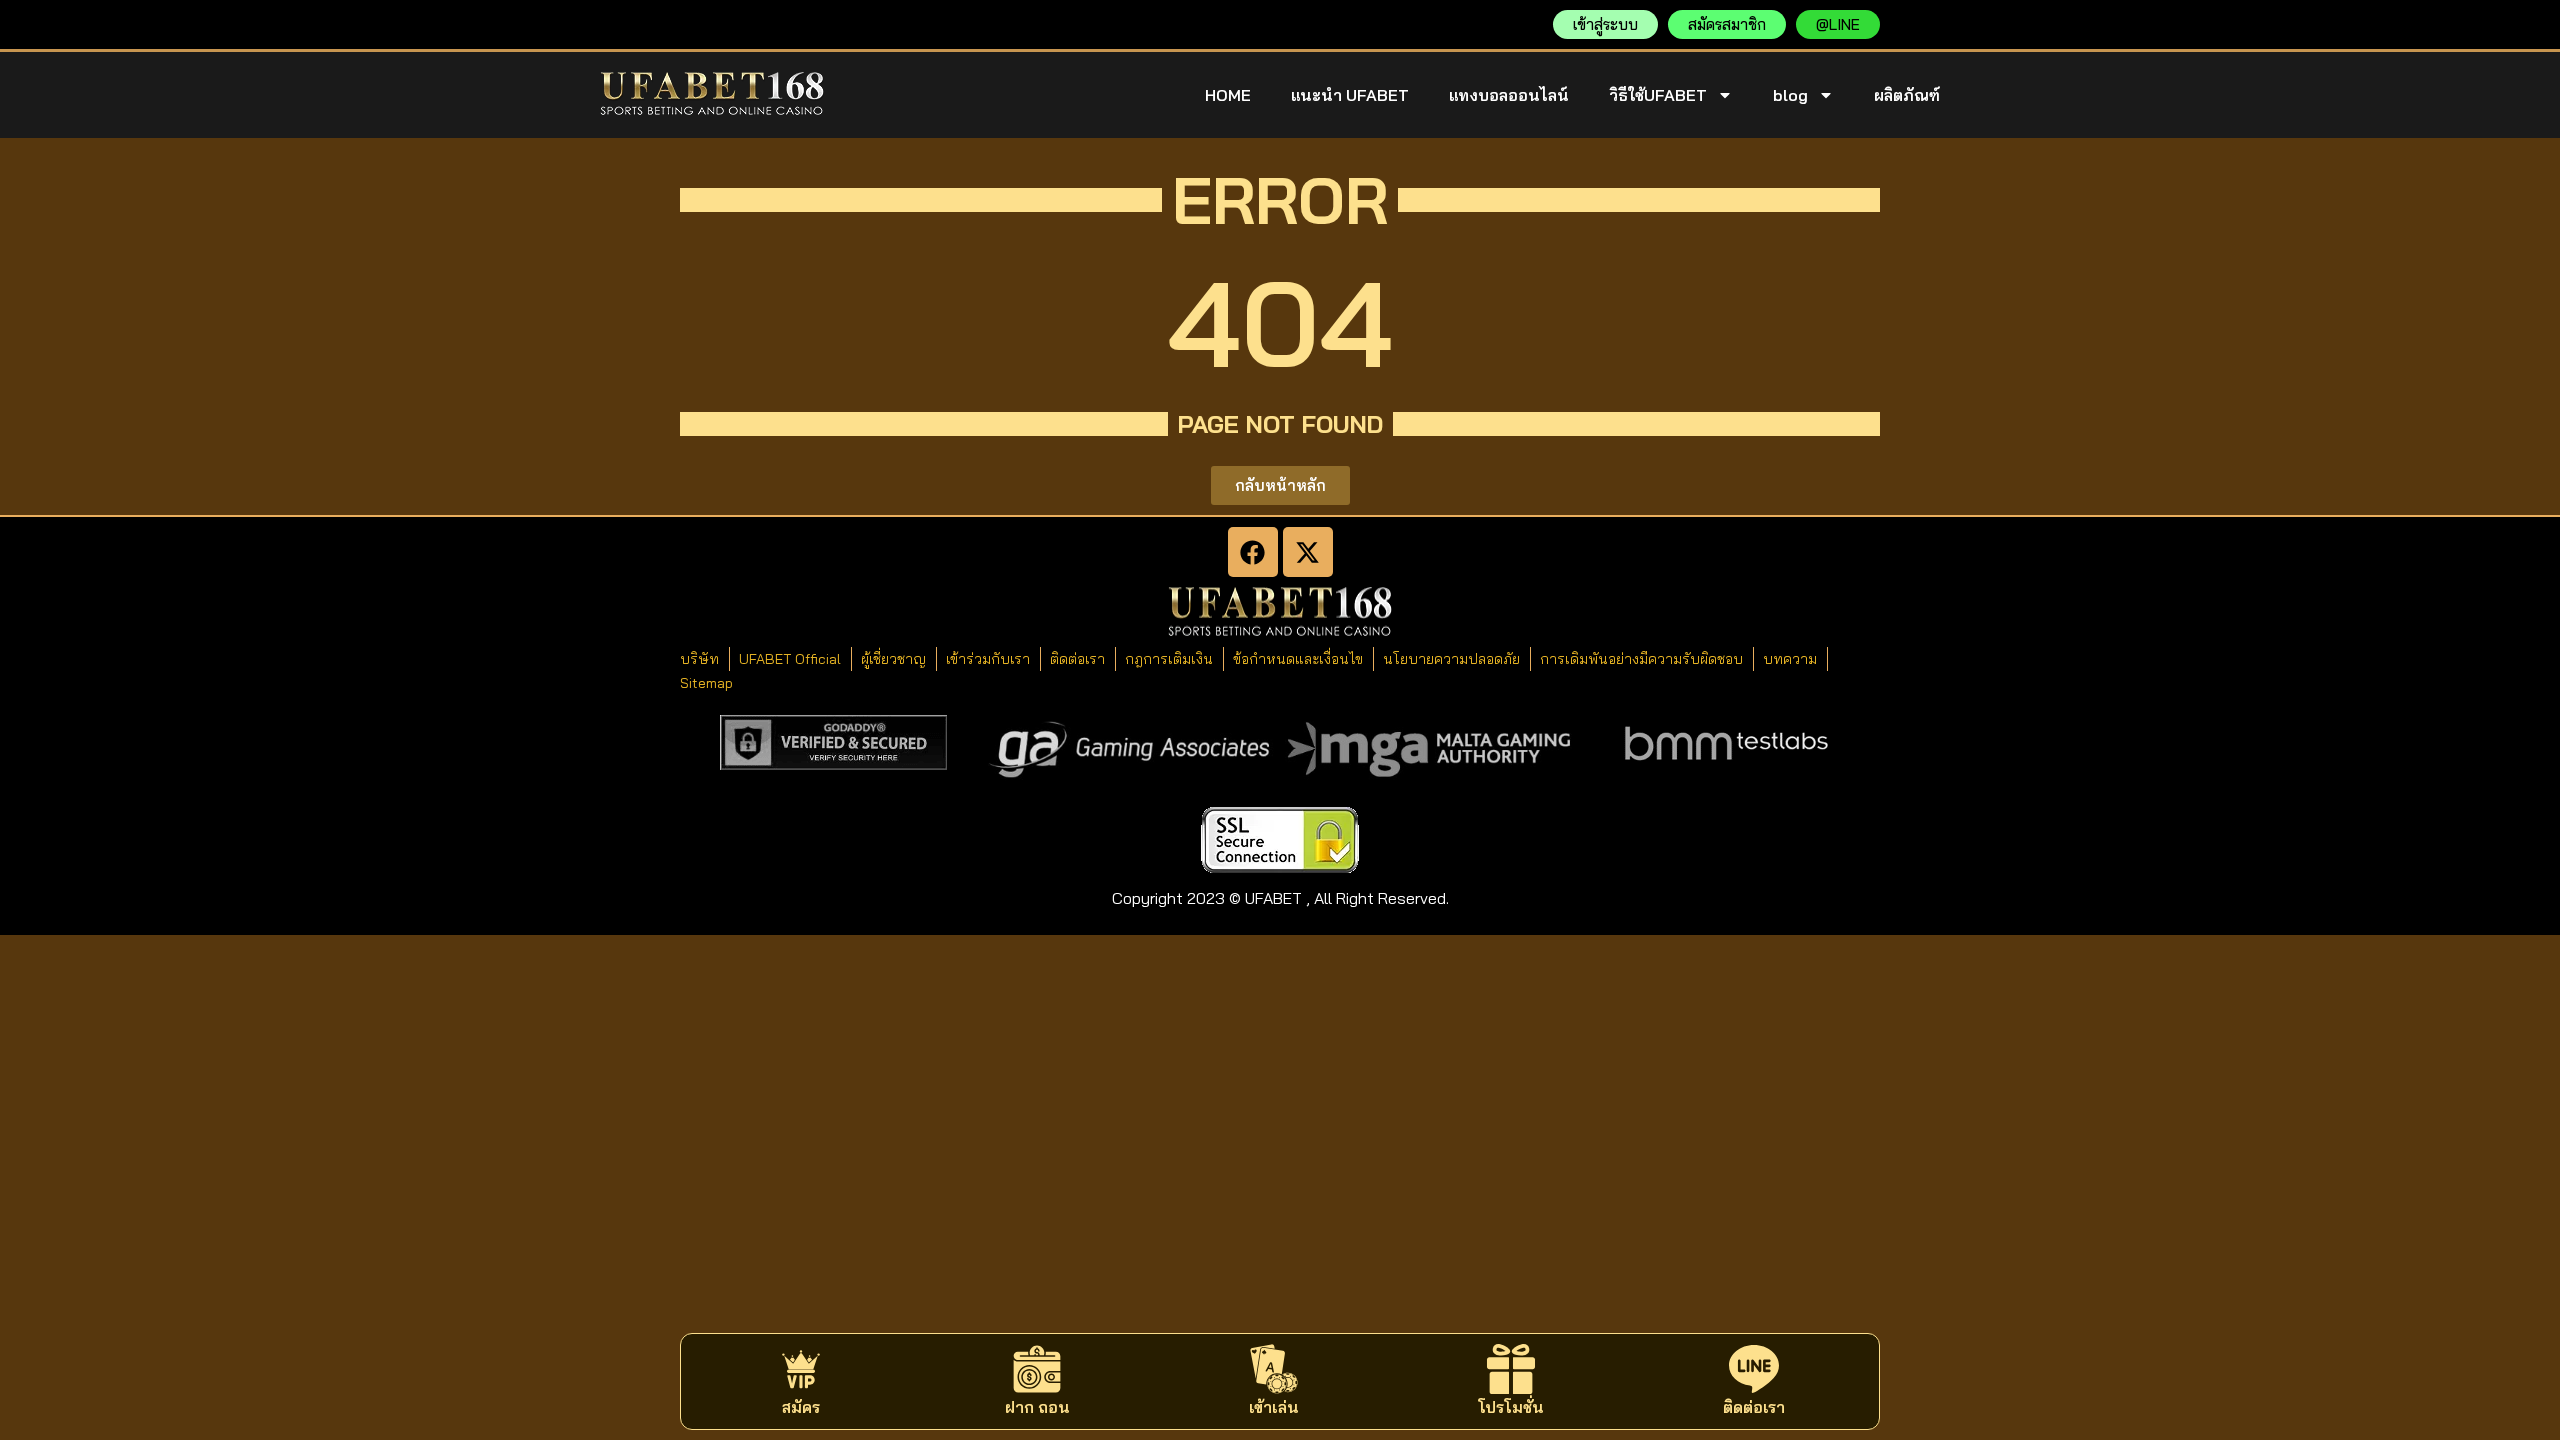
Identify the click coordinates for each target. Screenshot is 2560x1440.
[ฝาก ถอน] (1037, 1369)
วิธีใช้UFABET (1658, 95)
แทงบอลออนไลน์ (1509, 95)
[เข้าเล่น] (1274, 1369)
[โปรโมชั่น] (1511, 1369)
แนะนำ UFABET (1350, 95)
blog (1790, 95)
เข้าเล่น (1274, 1407)
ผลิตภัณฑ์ (1907, 95)
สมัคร (801, 1407)
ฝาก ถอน (1037, 1407)
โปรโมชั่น (1511, 1407)
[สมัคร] (801, 1369)
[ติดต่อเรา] (1754, 1369)
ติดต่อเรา (1754, 1407)
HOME (1228, 95)
